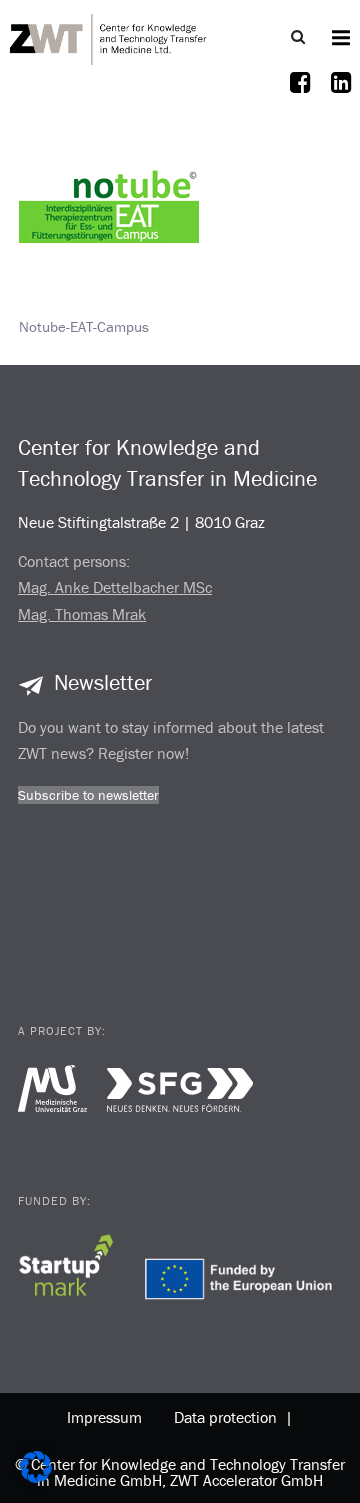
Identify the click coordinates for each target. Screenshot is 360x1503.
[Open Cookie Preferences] (36, 1477)
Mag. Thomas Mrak (82, 614)
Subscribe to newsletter (88, 795)
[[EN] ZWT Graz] (109, 37)
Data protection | (229, 1417)
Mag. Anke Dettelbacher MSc (115, 587)
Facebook (300, 95)
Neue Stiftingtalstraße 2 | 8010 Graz (141, 522)
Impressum (104, 1417)
